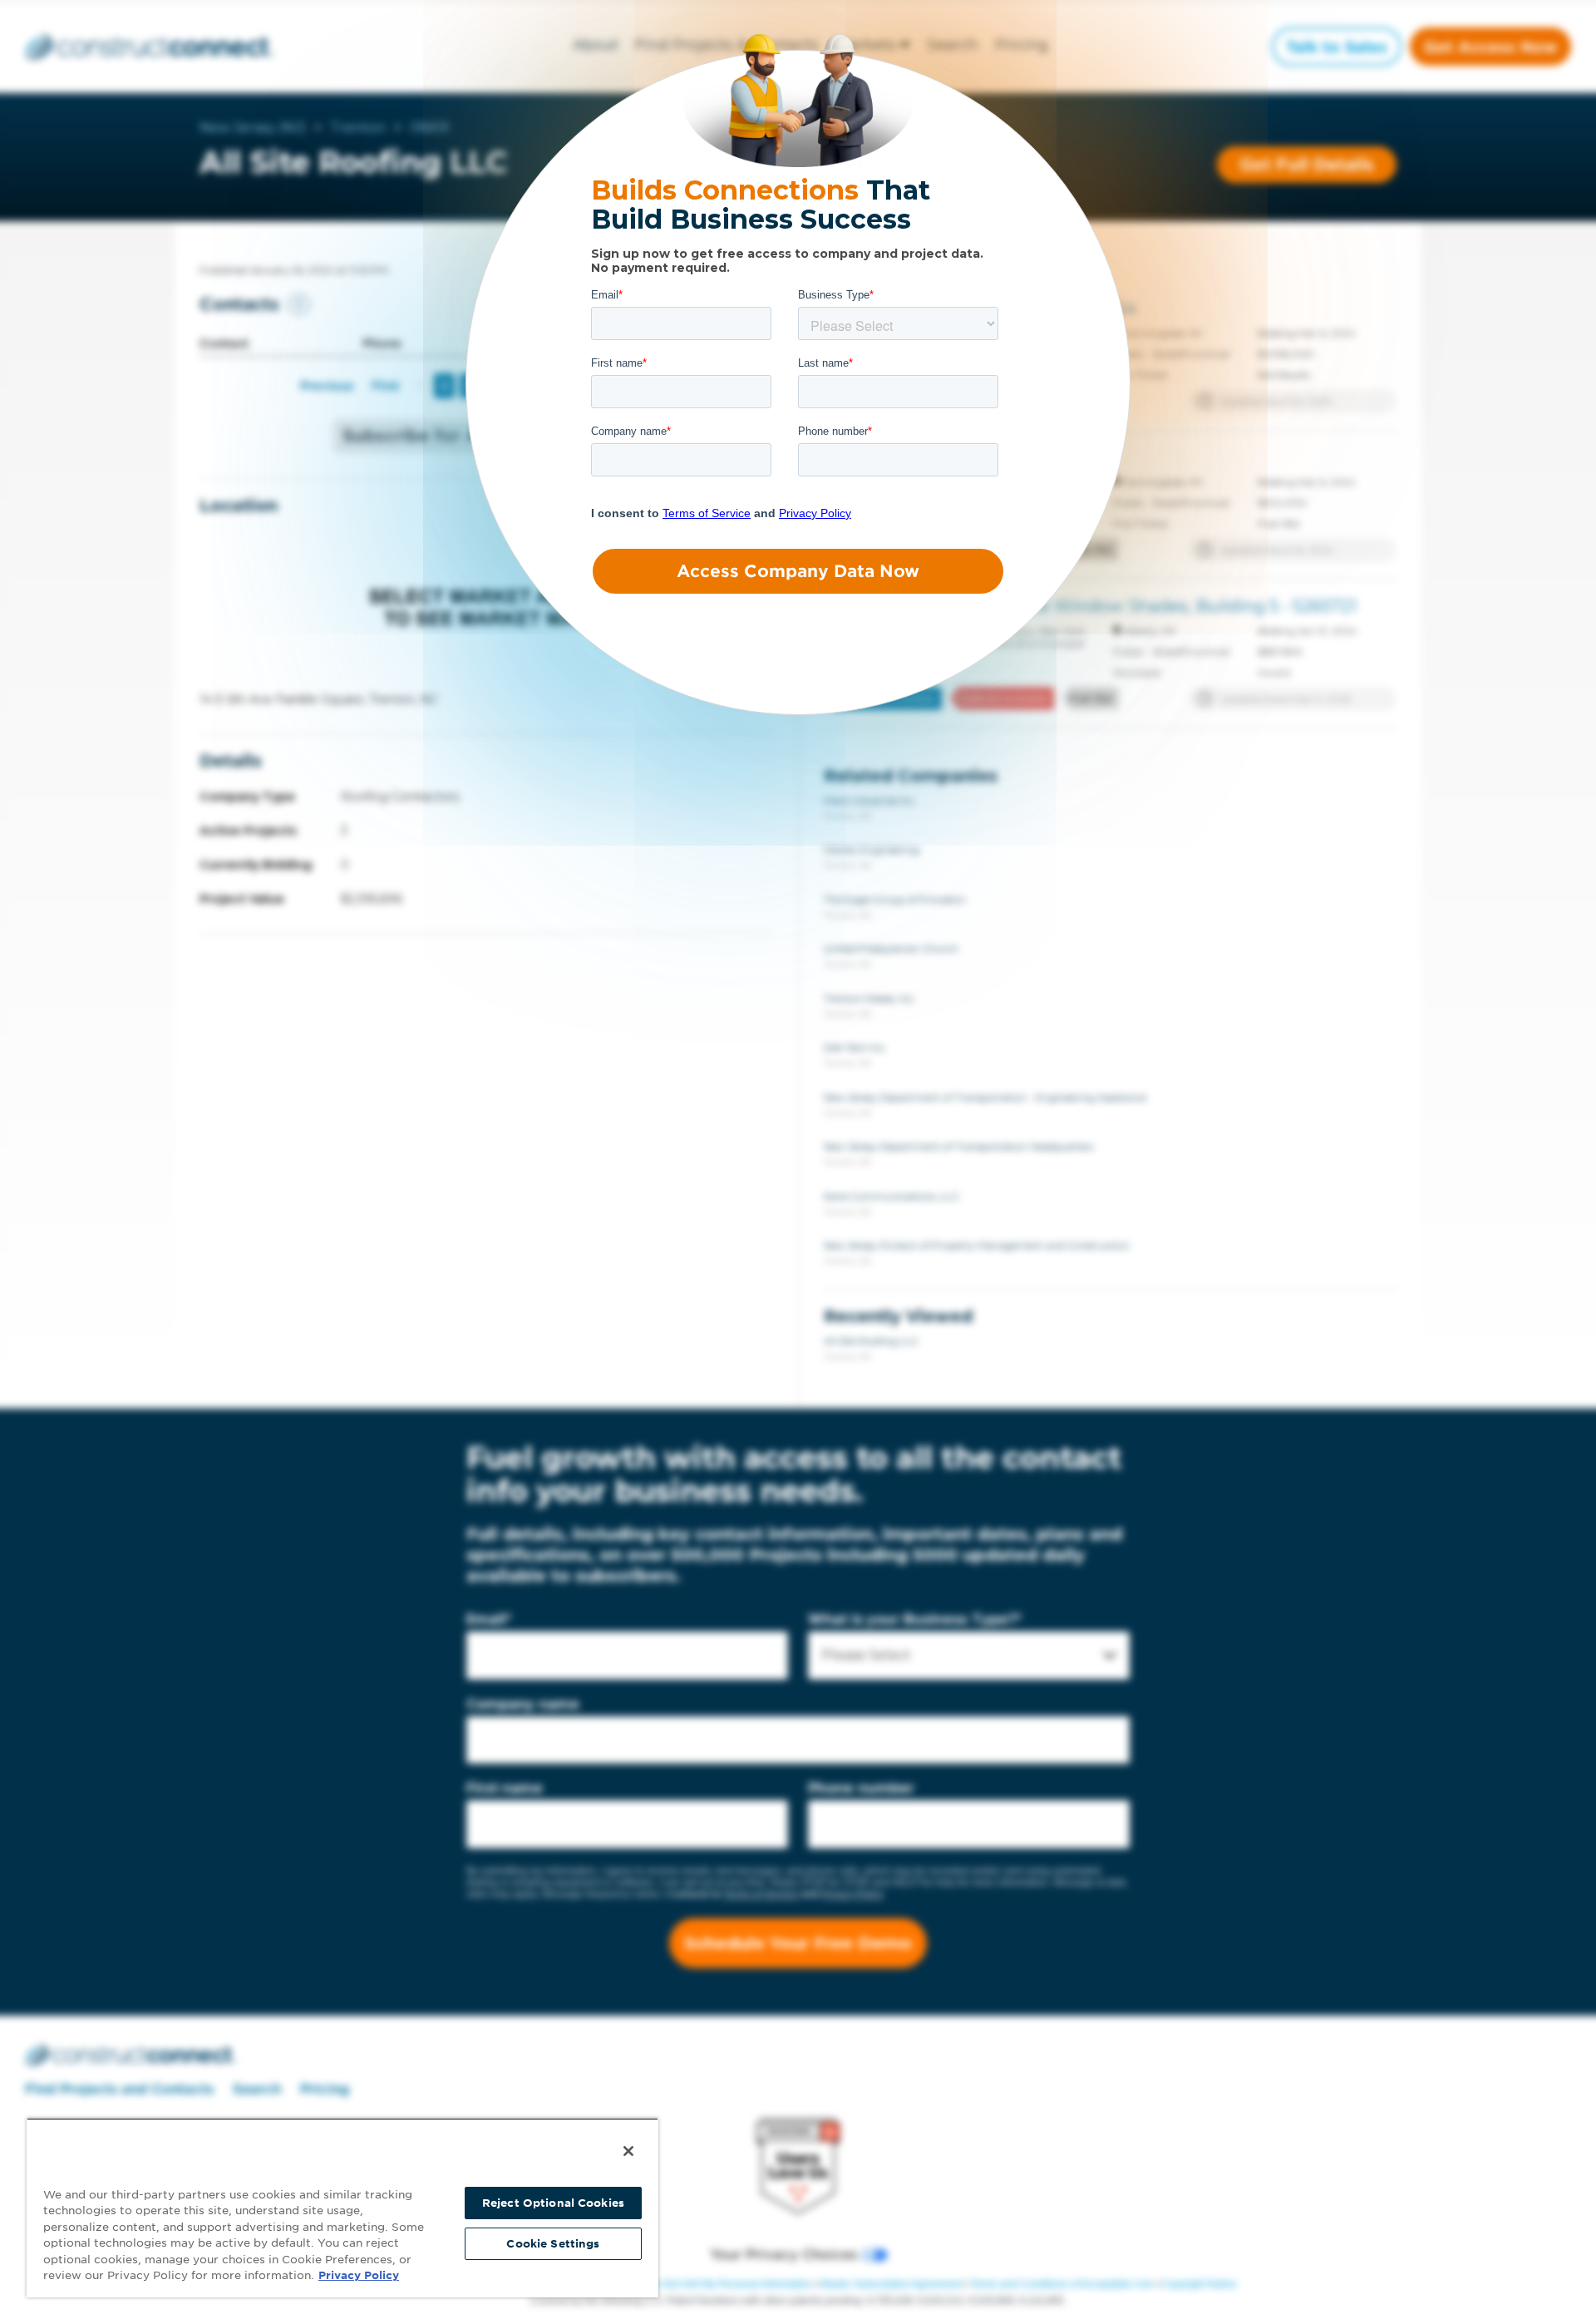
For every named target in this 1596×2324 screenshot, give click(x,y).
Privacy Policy (359, 2275)
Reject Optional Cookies (553, 2203)
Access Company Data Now (798, 571)
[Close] (628, 2151)
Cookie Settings (553, 2244)
